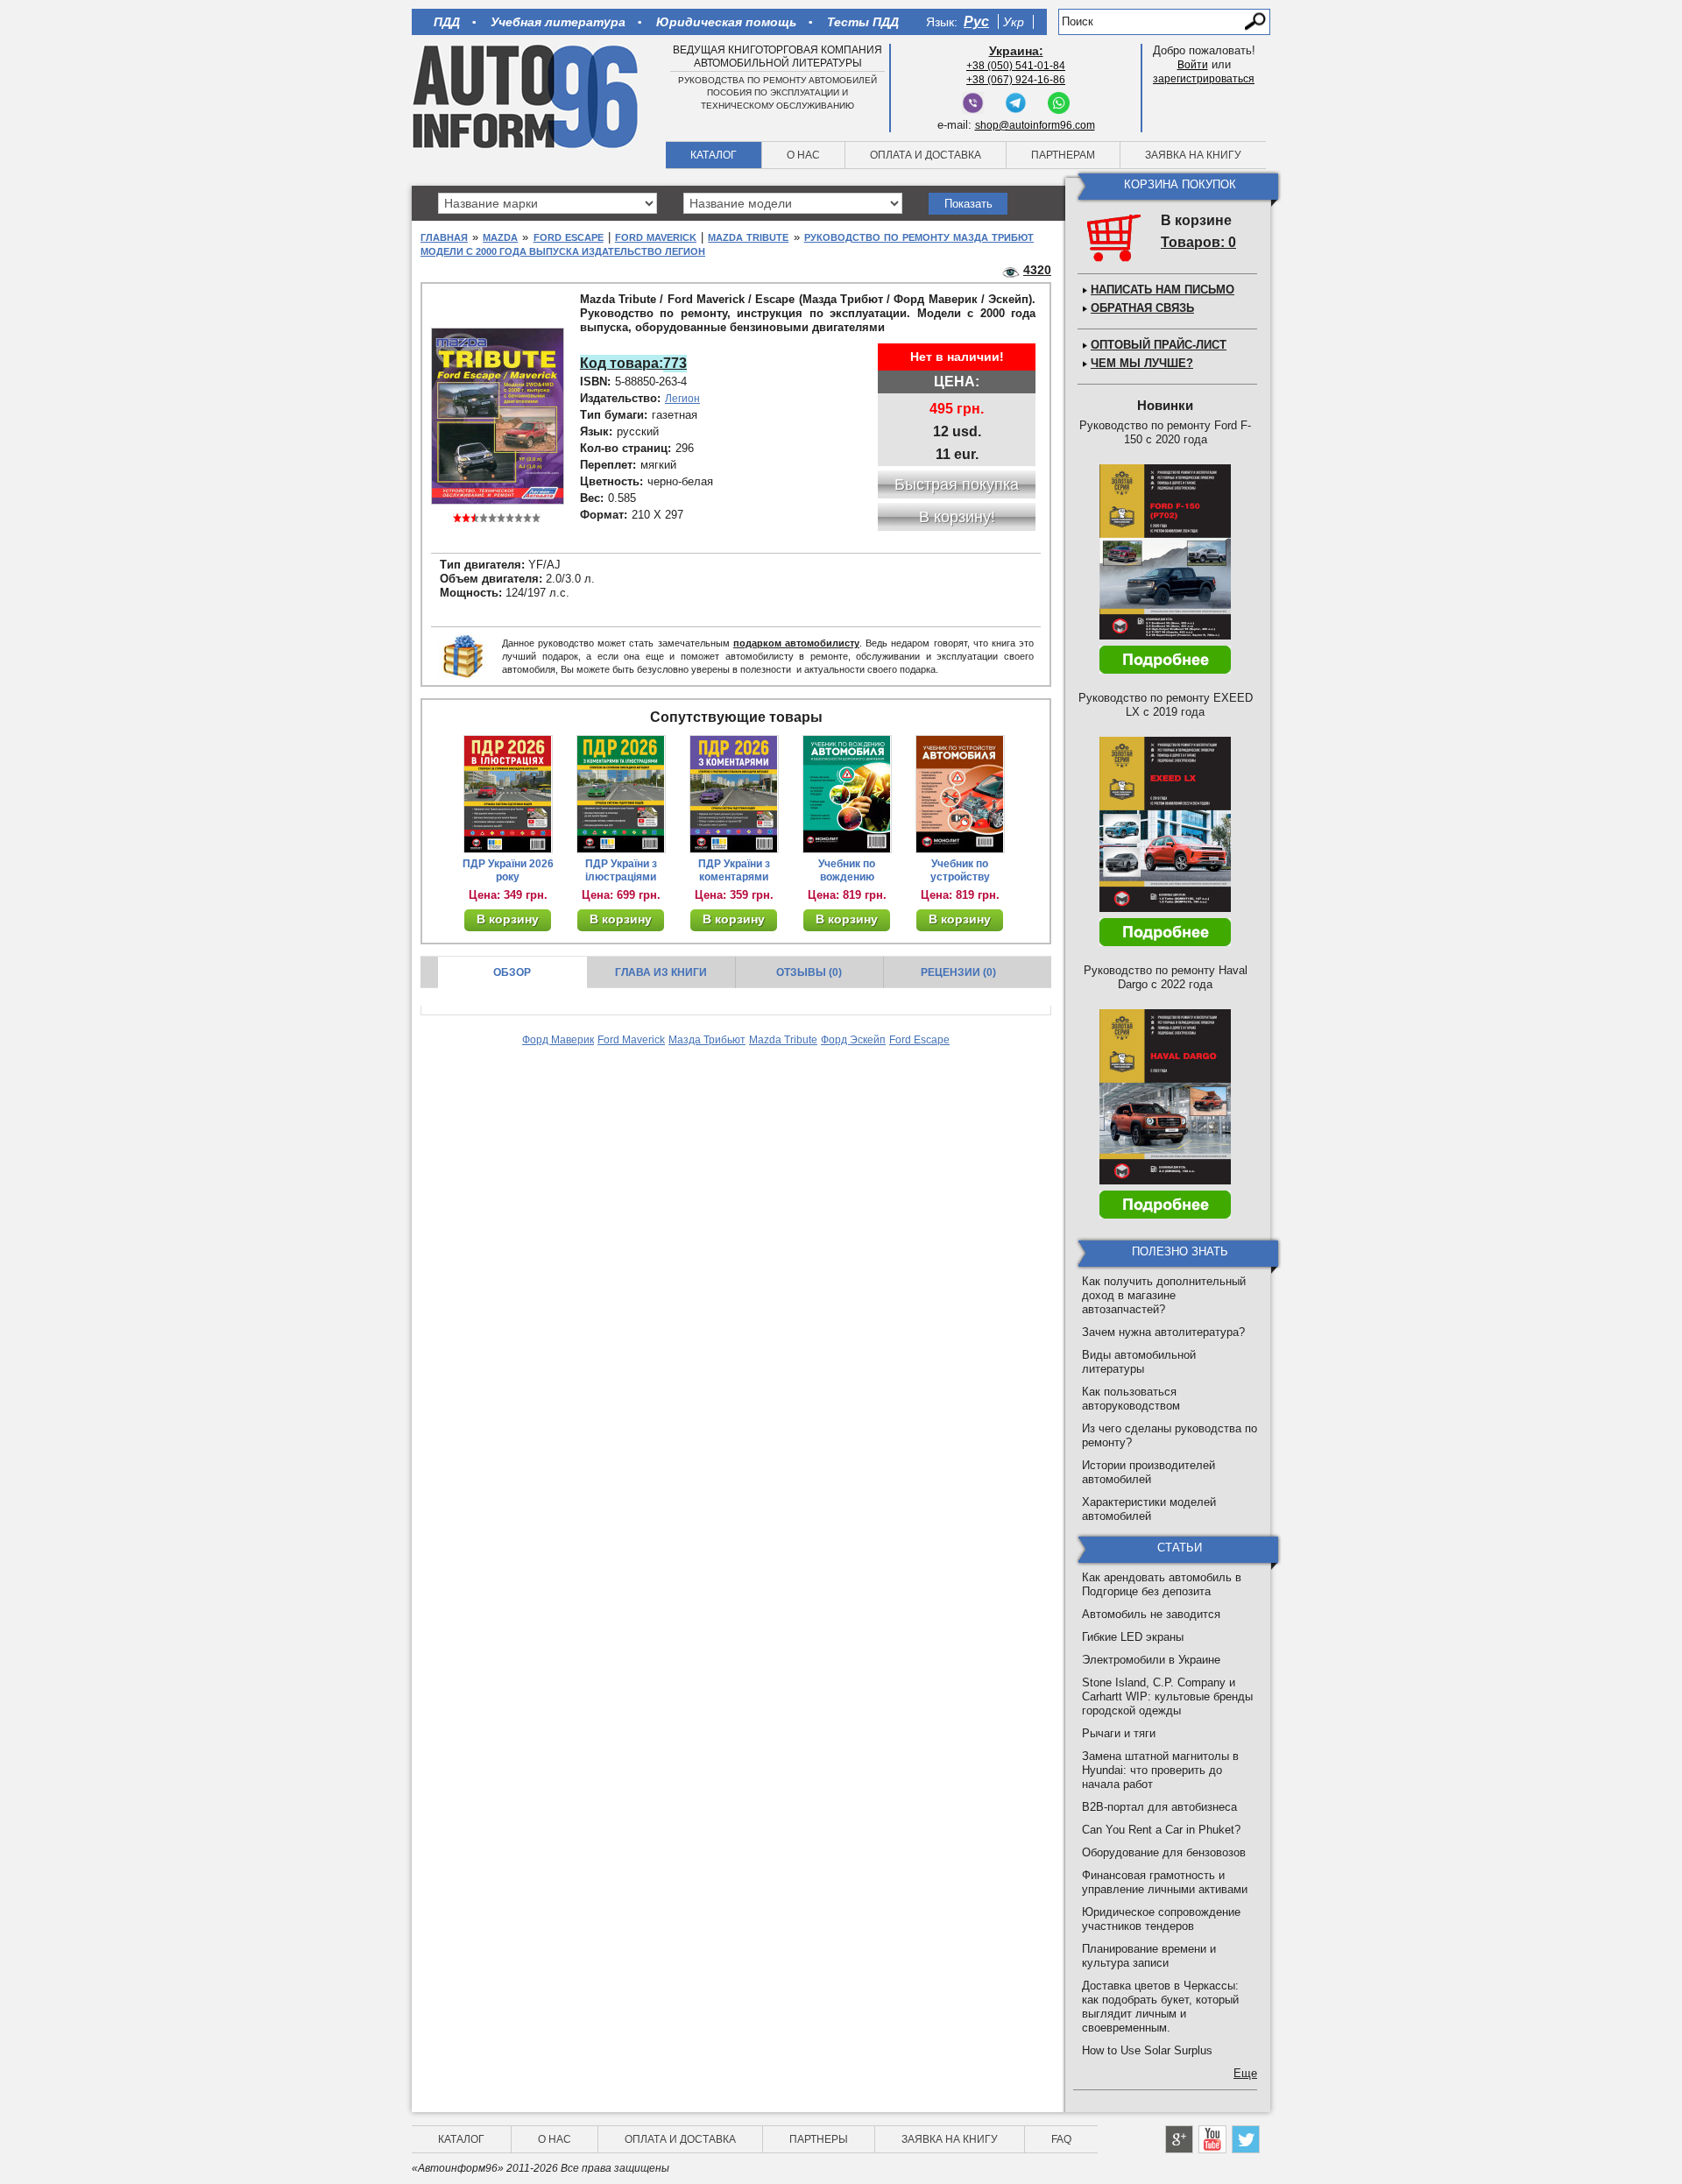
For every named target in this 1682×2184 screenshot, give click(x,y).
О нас (803, 155)
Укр (1014, 22)
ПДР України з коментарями (734, 870)
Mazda (500, 237)
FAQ (1061, 2139)
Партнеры (819, 2139)
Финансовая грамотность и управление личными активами (1165, 1882)
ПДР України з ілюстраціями (621, 870)
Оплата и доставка (926, 155)
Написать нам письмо (1163, 290)
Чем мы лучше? (1142, 363)
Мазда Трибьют (707, 1040)
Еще (1245, 2073)
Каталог (714, 155)
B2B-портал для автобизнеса (1159, 1807)
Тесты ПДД (863, 22)
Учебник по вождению (847, 870)
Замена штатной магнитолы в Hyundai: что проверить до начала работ (1160, 1770)
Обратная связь (1142, 308)
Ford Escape (569, 237)
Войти (1193, 65)
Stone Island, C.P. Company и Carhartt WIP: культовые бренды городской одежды (1167, 1696)
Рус (976, 21)
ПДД (447, 22)
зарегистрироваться (1204, 79)
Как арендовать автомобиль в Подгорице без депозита (1162, 1584)
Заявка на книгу (1193, 155)
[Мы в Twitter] (1246, 2139)
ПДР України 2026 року (508, 870)
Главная (444, 237)
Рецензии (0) (958, 972)
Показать (968, 204)
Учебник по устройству (960, 870)
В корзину (508, 919)
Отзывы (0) (809, 972)
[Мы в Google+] (1179, 2139)
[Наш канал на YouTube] (1212, 2139)
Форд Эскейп (853, 1040)
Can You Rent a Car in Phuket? (1161, 1830)
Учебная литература (558, 22)
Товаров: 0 (1198, 242)
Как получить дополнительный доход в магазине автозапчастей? (1164, 1295)
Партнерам (1063, 155)
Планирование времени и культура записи (1149, 1956)
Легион (682, 399)
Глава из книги (661, 972)
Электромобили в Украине (1151, 1660)
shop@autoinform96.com (1035, 125)
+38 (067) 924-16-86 (1016, 80)
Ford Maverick (656, 237)
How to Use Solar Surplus (1147, 2050)
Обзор (512, 972)
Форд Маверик (558, 1040)
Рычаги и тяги (1119, 1733)
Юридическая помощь (726, 22)
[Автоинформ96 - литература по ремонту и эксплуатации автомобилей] (527, 95)
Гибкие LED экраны (1133, 1637)
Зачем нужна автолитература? (1163, 1332)
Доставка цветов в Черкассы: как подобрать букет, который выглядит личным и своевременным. (1160, 2007)
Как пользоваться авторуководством (1131, 1399)
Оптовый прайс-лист (1159, 345)
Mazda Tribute (748, 237)
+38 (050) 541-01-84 (1016, 66)
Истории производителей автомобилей (1148, 1472)
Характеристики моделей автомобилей (1149, 1509)
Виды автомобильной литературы (1139, 1362)
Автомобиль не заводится (1151, 1614)
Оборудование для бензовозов (1164, 1852)
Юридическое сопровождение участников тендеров (1161, 1919)
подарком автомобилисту (796, 643)
